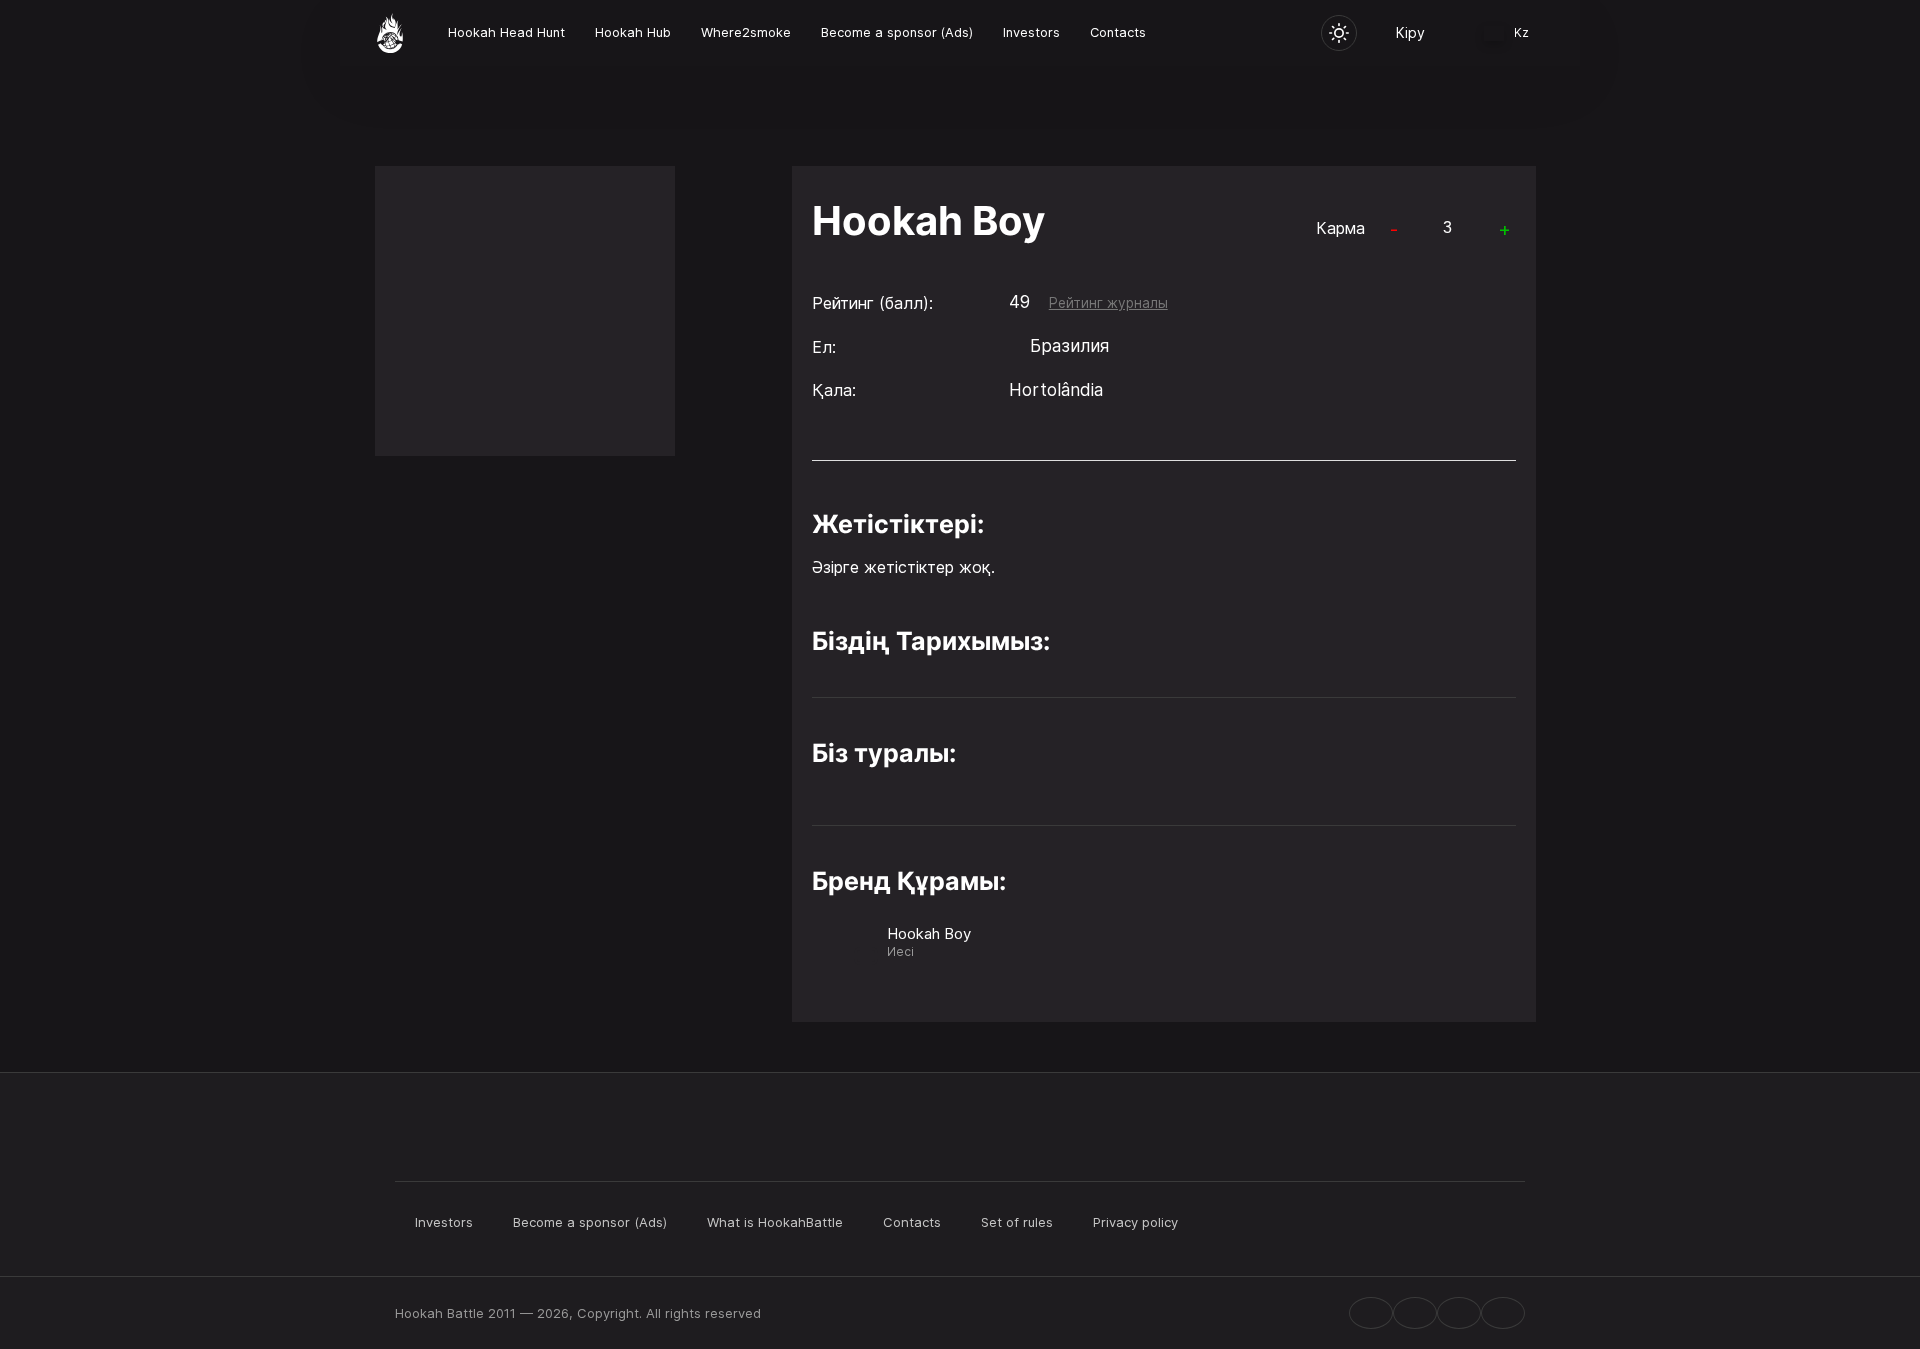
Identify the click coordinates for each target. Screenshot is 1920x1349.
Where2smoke (746, 32)
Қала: (834, 390)
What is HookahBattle (775, 1222)
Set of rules (1017, 1222)
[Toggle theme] (1339, 33)
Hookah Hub (633, 32)
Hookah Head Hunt (506, 32)
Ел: (824, 347)
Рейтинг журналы (1108, 303)
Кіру (1410, 32)
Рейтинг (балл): (872, 303)
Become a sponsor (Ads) (897, 32)
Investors (1031, 32)
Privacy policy (1135, 1222)
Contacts (1118, 32)
